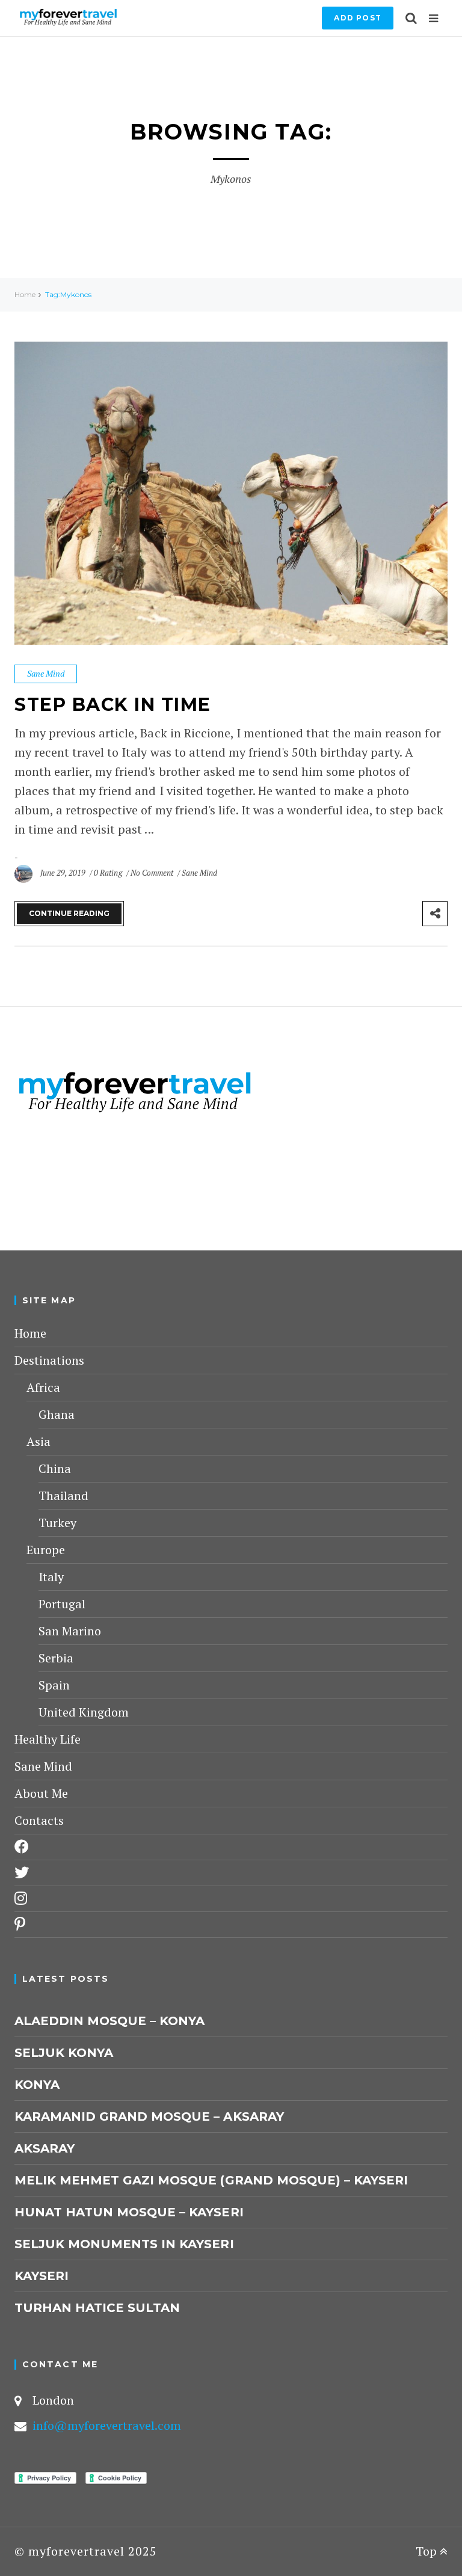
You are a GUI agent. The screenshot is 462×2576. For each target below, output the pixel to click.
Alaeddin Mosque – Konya (109, 2021)
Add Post (358, 18)
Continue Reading (69, 913)
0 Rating (108, 873)
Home (25, 294)
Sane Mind (46, 673)
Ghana (57, 1414)
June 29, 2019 (64, 873)
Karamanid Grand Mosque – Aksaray (149, 2116)
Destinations (49, 1360)
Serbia (56, 1658)
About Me (41, 1793)
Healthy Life (48, 1739)
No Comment (153, 873)
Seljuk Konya (64, 2053)
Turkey (57, 1523)
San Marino (70, 1631)
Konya (37, 2085)
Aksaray (45, 2148)
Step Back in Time (113, 705)
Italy (51, 1577)
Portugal (62, 1604)
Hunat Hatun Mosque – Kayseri (129, 2212)
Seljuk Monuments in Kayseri (124, 2244)
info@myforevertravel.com (107, 2425)
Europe (46, 1550)
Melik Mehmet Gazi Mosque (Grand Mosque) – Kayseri (211, 2180)
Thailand (63, 1495)
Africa (43, 1387)
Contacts (39, 1820)
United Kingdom (84, 1712)
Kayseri (42, 2276)
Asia (38, 1441)
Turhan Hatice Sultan (97, 2308)
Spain (54, 1685)
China (55, 1468)
